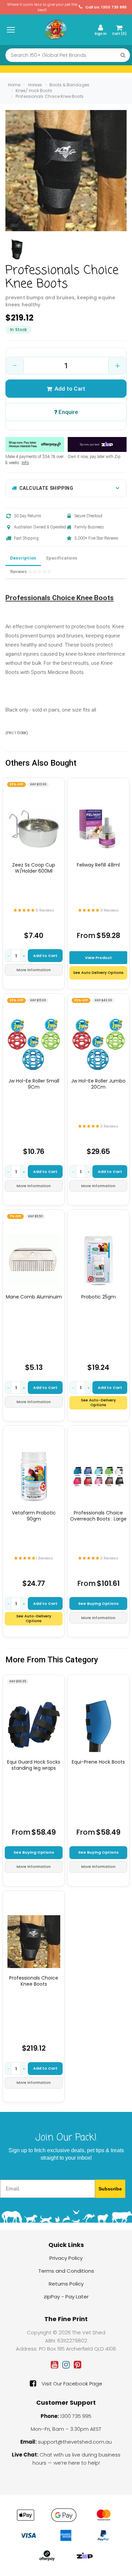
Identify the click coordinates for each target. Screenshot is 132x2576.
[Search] (123, 55)
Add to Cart (70, 389)
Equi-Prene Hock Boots (98, 1762)
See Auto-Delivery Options (98, 1402)
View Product (98, 958)
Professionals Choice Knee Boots (50, 96)
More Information (34, 970)
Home (14, 85)
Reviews (19, 572)
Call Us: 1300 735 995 (105, 7)
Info (25, 463)
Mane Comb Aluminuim (34, 1297)
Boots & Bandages (69, 85)
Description (23, 558)
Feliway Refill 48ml (98, 865)
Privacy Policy (66, 2258)
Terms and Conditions (66, 2271)
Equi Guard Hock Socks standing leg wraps (34, 1765)
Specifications (61, 558)
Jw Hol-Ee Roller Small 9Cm (34, 1084)
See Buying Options (98, 1603)
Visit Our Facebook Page (72, 2384)
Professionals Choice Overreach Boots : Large (98, 1516)
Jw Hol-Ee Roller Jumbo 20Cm (98, 1084)
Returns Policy (66, 2284)
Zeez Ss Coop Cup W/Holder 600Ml (34, 868)
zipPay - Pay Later (66, 2297)
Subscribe (110, 2189)
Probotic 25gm (98, 1297)
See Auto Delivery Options (98, 973)
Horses (35, 85)
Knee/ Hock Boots (34, 91)
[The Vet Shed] (56, 29)
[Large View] (17, 249)
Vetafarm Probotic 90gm (34, 1516)
